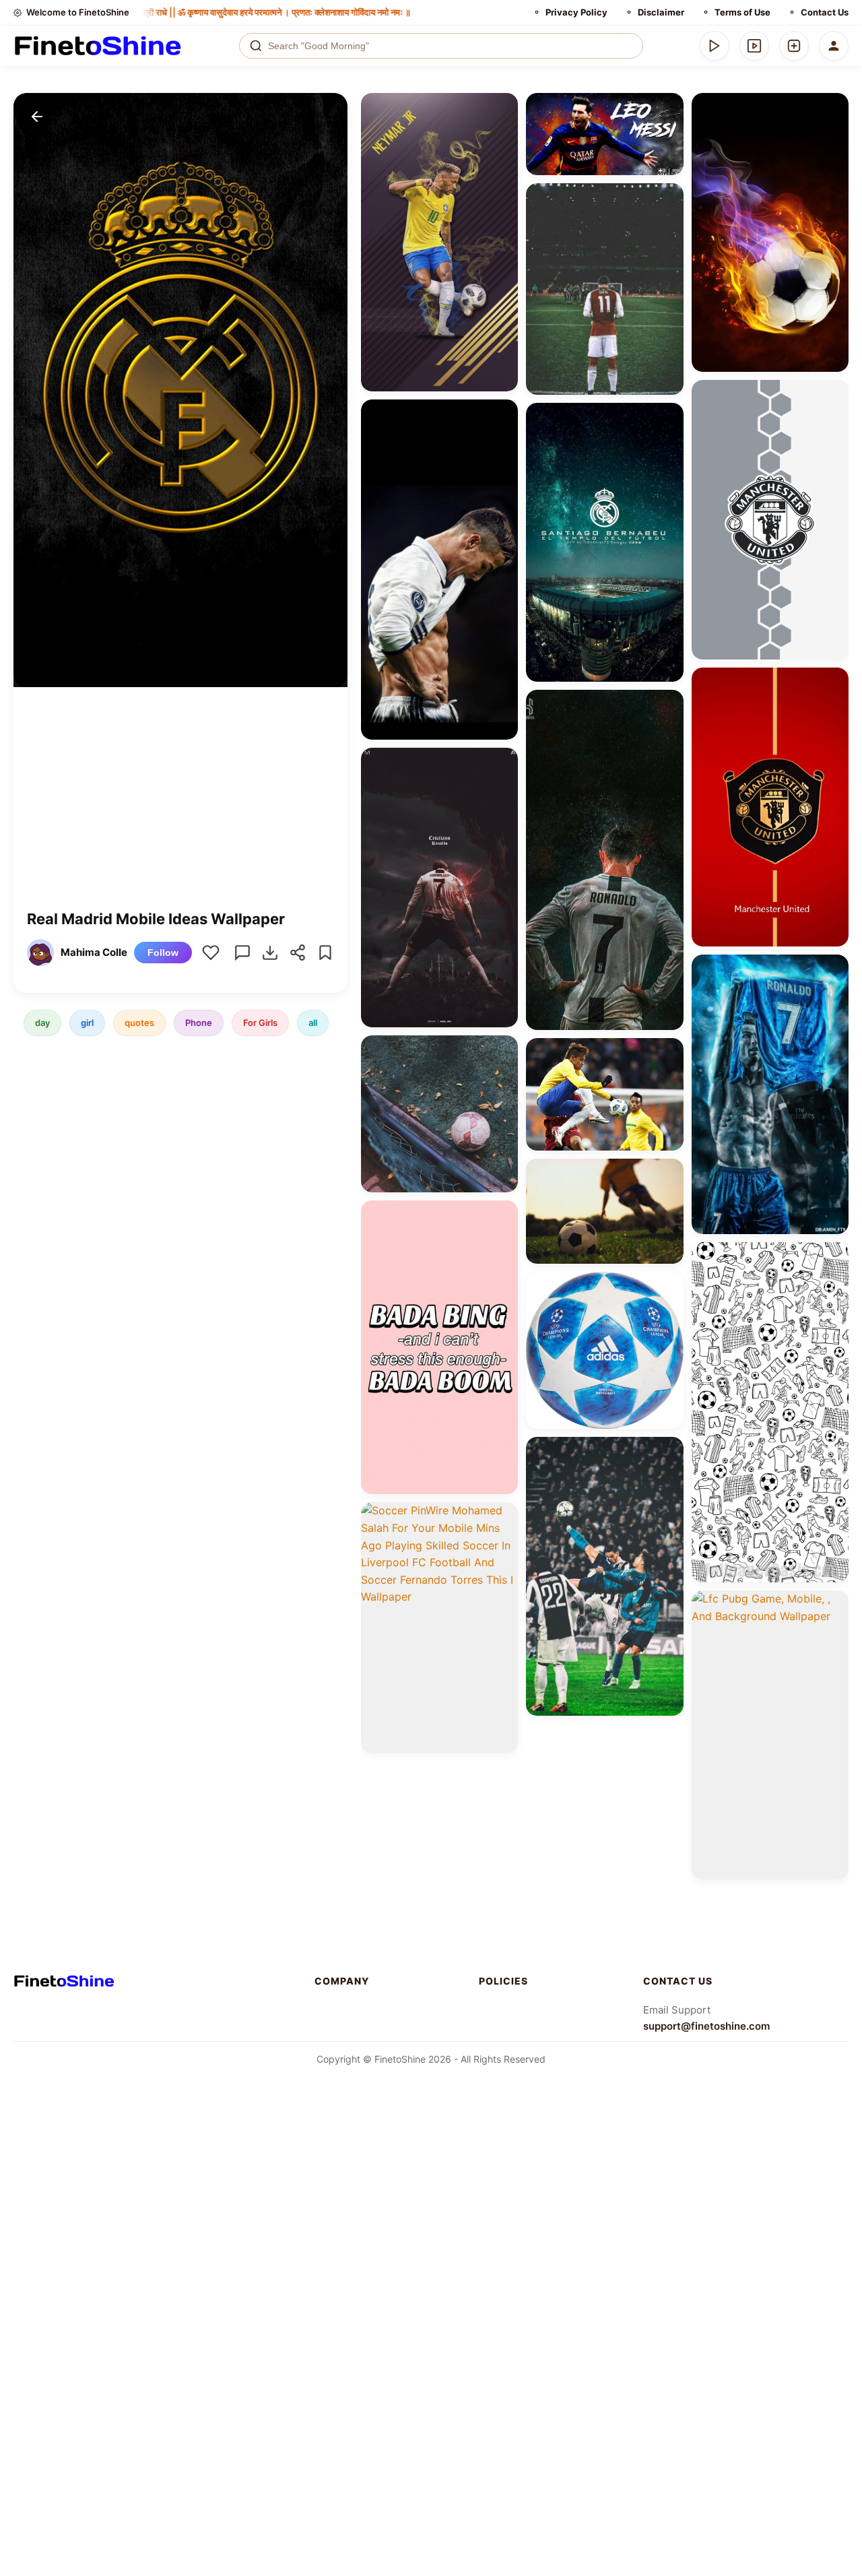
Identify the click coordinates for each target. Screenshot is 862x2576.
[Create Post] (794, 46)
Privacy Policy (576, 12)
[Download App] (715, 46)
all (313, 1023)
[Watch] (754, 46)
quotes (139, 1023)
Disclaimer (661, 12)
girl (87, 1023)
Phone (199, 1023)
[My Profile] (834, 46)
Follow (163, 953)
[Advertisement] (180, 808)
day (42, 1023)
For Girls (260, 1023)
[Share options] (503, 108)
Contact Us (825, 12)
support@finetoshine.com (706, 2026)
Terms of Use (742, 12)
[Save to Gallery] (503, 132)
